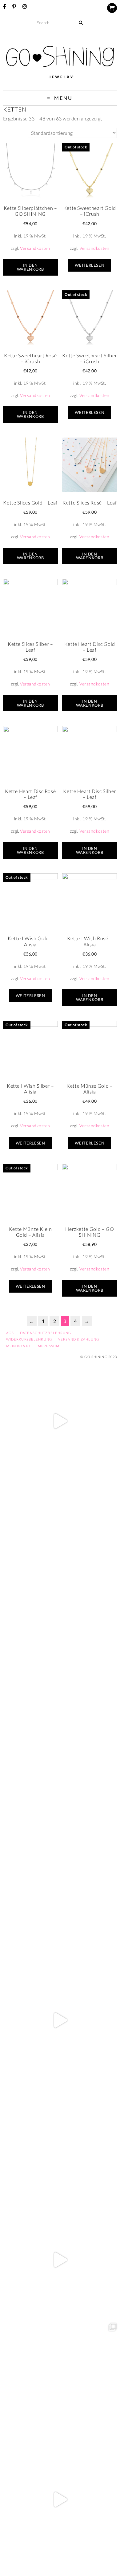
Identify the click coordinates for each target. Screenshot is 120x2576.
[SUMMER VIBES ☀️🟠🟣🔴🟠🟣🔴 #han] (60, 1781)
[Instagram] (25, 6)
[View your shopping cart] (112, 8)
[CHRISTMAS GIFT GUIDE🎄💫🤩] (60, 2499)
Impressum (48, 1346)
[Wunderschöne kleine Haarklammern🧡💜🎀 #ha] (60, 1541)
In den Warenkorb (30, 267)
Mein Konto (18, 1346)
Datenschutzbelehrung (46, 1333)
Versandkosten (35, 248)
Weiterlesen (90, 265)
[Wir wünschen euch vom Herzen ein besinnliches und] (60, 2020)
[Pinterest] (14, 6)
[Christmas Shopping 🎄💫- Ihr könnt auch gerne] (60, 2260)
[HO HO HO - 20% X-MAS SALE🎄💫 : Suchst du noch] (60, 2140)
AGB (10, 1333)
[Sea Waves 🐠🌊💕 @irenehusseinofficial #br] (60, 1900)
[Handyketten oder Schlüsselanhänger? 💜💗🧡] (60, 2380)
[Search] (81, 23)
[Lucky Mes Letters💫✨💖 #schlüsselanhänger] (60, 1421)
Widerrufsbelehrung (29, 1339)
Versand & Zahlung (79, 1339)
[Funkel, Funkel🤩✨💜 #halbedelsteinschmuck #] (60, 1661)
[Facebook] (5, 6)
